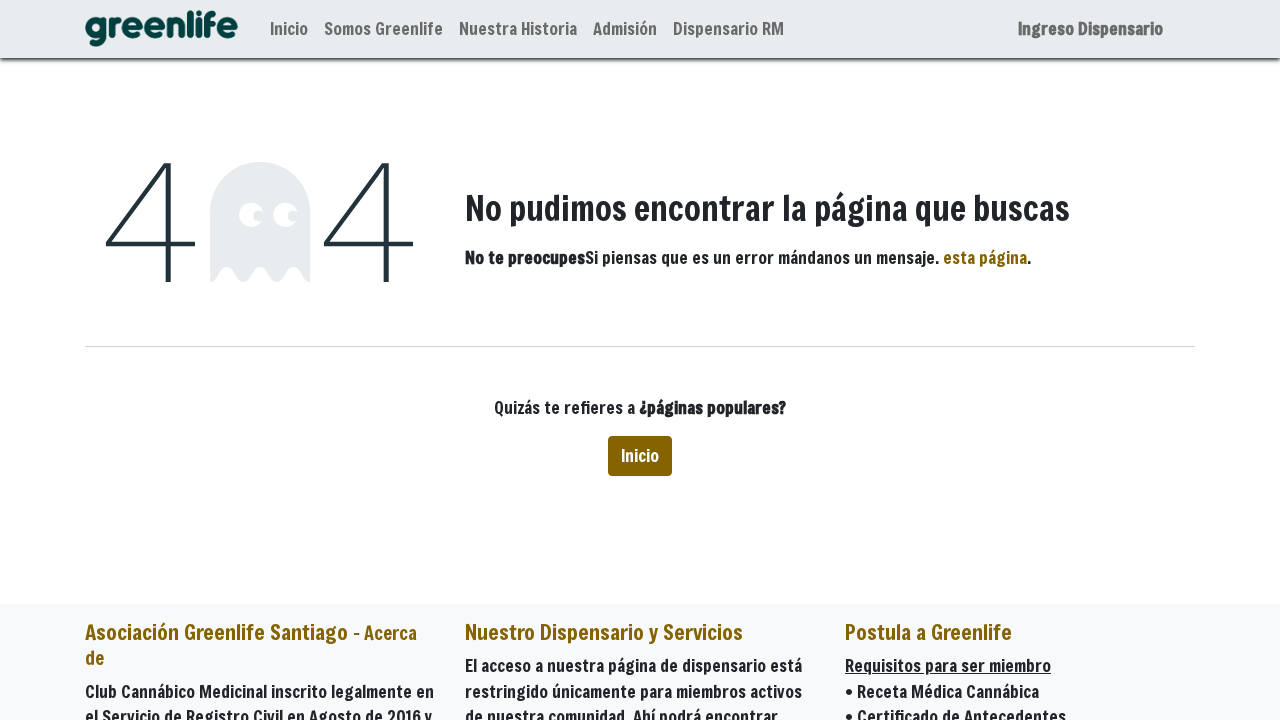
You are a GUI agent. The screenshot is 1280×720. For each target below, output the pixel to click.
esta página (985, 257)
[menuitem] (289, 29)
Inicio (640, 455)
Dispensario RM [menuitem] (728, 28)
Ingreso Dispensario (1090, 28)
